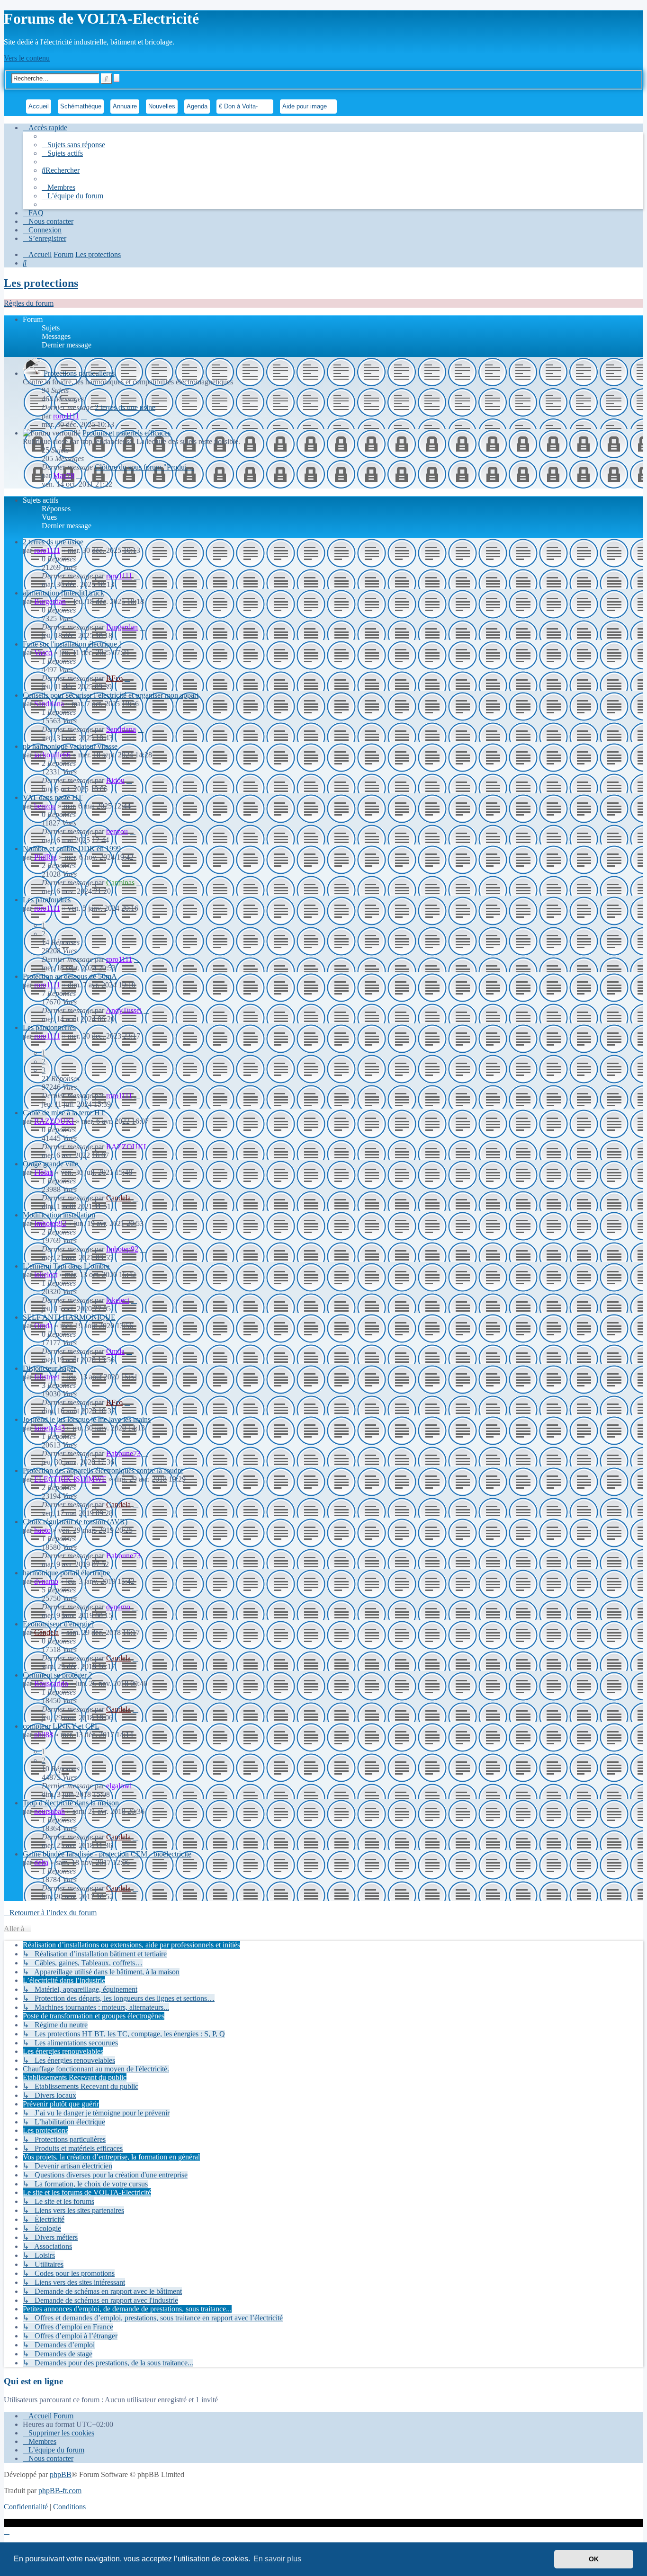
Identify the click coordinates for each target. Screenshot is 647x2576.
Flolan (44, 1172)
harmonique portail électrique (66, 1573)
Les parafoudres (47, 900)
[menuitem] (73, 145)
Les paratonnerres (49, 1027)
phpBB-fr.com (60, 2491)
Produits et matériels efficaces (126, 433)
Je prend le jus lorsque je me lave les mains (87, 1419)
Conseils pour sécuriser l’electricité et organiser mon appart (111, 695)
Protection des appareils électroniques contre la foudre (103, 1470)
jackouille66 (52, 755)
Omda (43, 1326)
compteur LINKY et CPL (61, 1726)
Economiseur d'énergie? (58, 1624)
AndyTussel (124, 1010)
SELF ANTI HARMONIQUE (69, 1317)
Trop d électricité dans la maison (71, 1803)
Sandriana (49, 704)
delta (41, 1862)
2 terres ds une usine (125, 407)
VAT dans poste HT (53, 797)
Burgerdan (50, 601)
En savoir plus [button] (277, 2559)
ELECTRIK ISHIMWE (70, 1479)
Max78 (64, 475)
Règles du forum (29, 303)
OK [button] (594, 2559)
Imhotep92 (50, 1223)
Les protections (41, 283)
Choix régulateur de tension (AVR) (75, 1522)
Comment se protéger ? (57, 1675)
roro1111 (66, 416)
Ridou (115, 780)
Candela (118, 1198)
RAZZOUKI (54, 1121)
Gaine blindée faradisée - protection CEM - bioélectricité (107, 1854)
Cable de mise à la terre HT (64, 1113)
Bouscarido (51, 1683)
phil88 (44, 1735)
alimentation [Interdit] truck (63, 593)
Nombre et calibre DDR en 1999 (72, 848)
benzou (45, 806)
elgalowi (119, 1786)
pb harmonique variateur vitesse (70, 746)
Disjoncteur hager (49, 1368)
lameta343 (49, 1428)
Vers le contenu (27, 58)
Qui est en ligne (33, 2381)
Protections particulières (79, 373)
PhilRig (45, 857)
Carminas (120, 883)
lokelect (46, 1275)
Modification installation (59, 1215)
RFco (114, 678)
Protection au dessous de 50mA (70, 976)
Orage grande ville (50, 1164)
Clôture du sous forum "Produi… (144, 467)
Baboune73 (123, 1453)
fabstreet (47, 1377)
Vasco (43, 653)
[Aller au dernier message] (137, 576)
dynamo (46, 1581)
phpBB (61, 2474)
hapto (42, 1530)
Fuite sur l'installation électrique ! (72, 644)
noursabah (49, 1811)
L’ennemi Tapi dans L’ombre (66, 1266)
